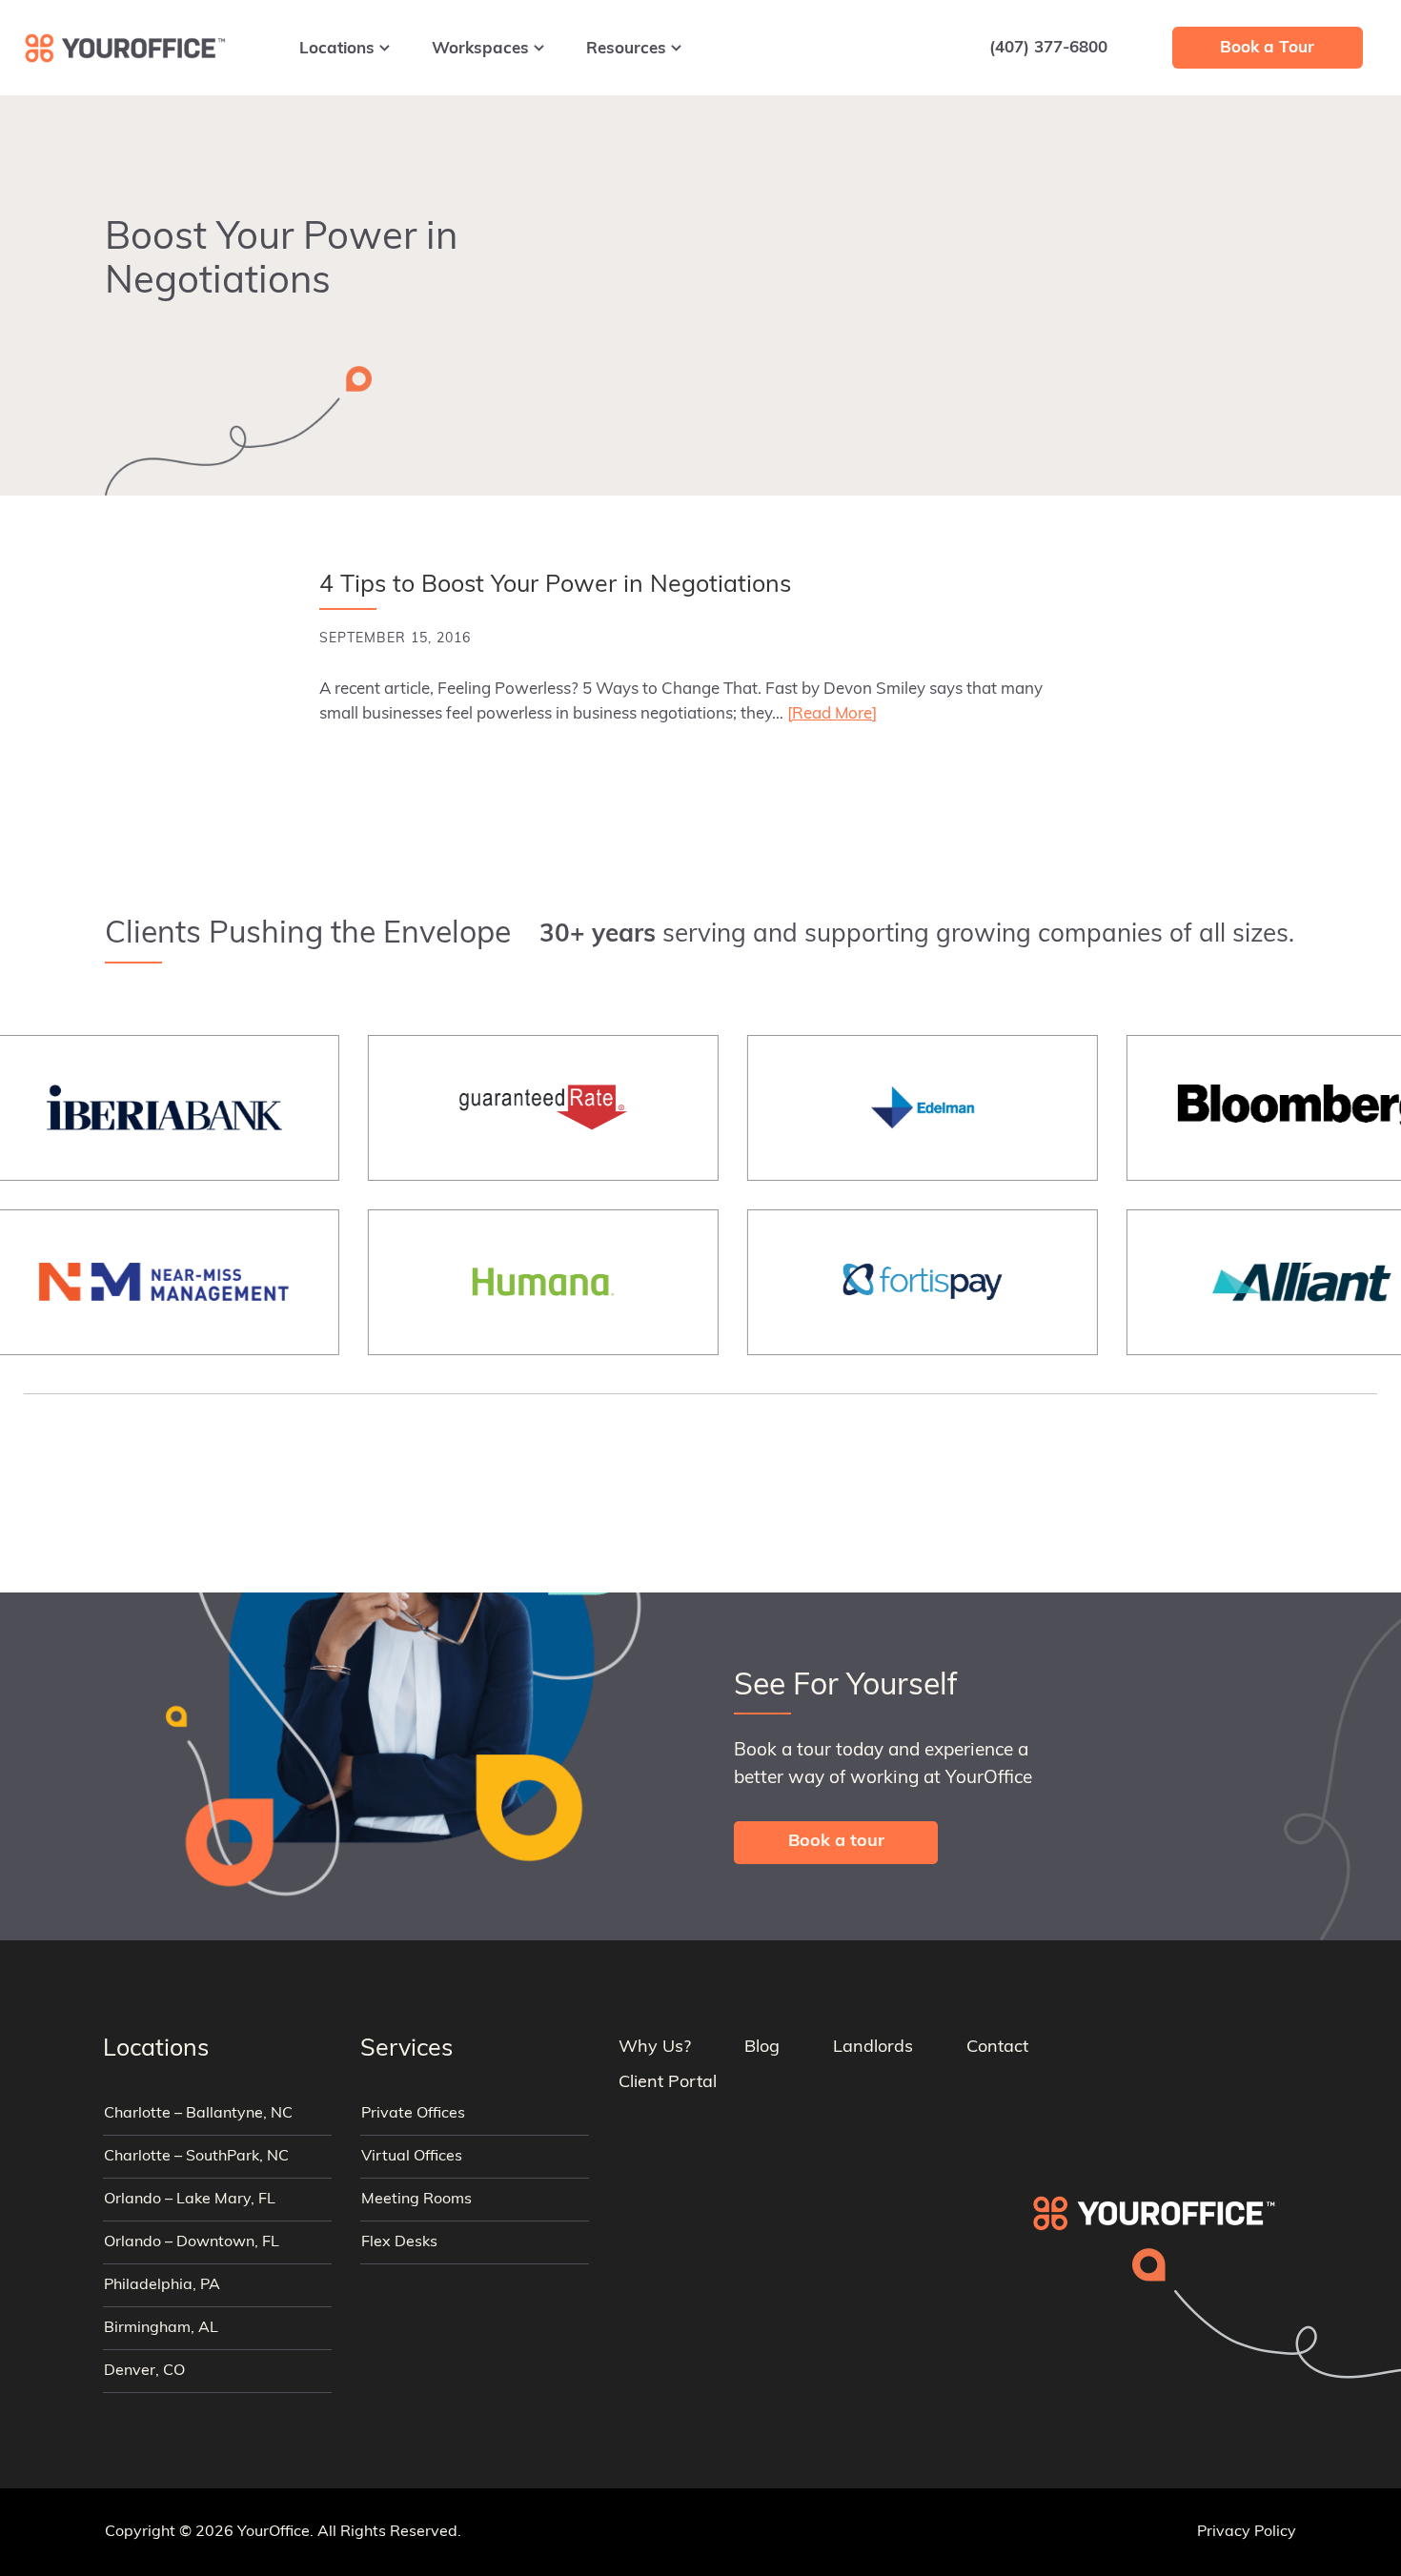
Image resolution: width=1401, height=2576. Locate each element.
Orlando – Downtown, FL (192, 2242)
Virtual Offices (412, 2157)
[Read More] (832, 714)
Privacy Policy (1247, 2532)
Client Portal (668, 2083)
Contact (997, 2048)
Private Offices (413, 2114)
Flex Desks (399, 2242)
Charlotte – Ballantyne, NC (198, 2114)
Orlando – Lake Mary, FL (190, 2200)
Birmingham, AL (161, 2328)
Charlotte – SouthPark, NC (196, 2157)
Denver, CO (144, 2371)
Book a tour (836, 1842)
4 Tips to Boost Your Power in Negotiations (555, 586)
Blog (762, 2048)
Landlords (873, 2048)
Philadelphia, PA (162, 2285)
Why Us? (655, 2048)
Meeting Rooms (416, 2200)
